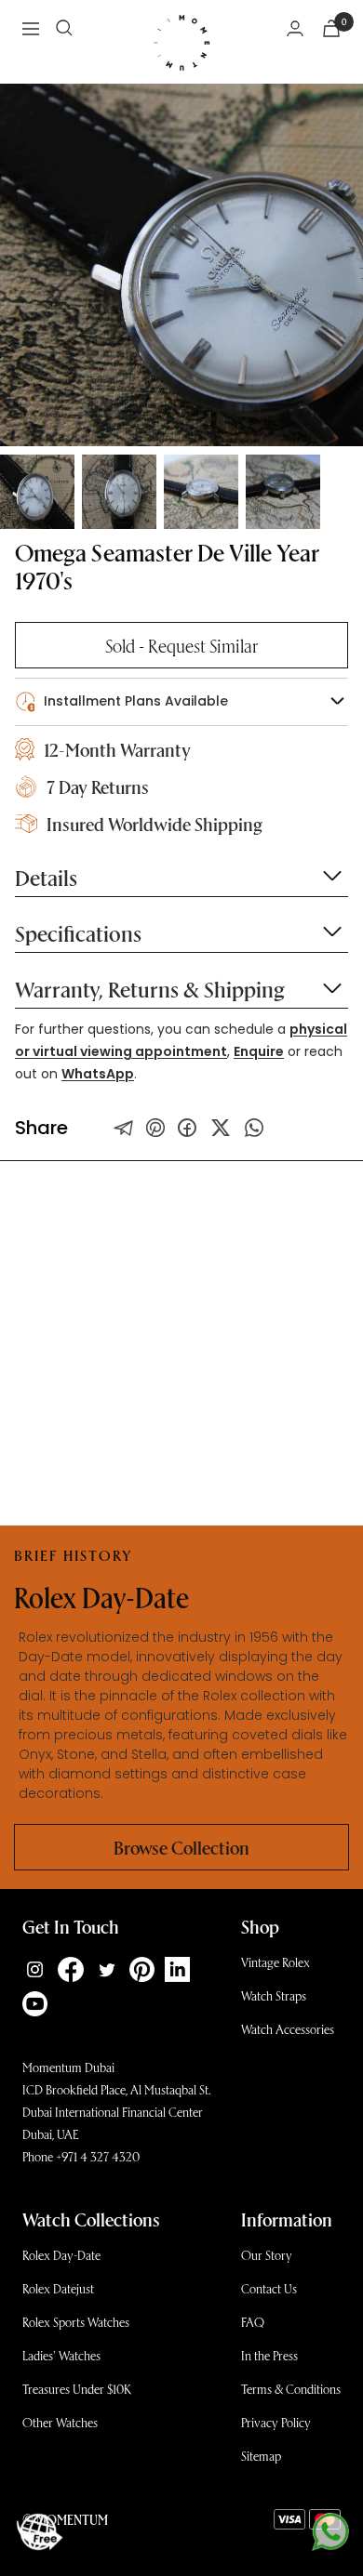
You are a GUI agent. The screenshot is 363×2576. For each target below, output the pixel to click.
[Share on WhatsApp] (254, 1128)
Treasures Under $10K (77, 2389)
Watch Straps (274, 1995)
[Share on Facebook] (187, 1128)
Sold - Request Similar (181, 645)
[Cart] (331, 28)
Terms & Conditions (291, 2389)
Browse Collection (181, 1847)
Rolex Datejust (58, 2288)
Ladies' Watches (61, 2355)
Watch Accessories (288, 2029)
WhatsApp (98, 1074)
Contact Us (269, 2288)
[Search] (64, 28)
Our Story (267, 2255)
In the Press (269, 2355)
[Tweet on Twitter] (124, 1128)
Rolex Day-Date (61, 2255)
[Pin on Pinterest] (155, 1128)
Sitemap (261, 2456)
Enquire (259, 1051)
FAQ (253, 2322)
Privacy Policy (276, 2422)
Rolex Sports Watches (76, 2322)
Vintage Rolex (276, 1962)
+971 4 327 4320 (98, 2156)
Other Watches (60, 2422)
